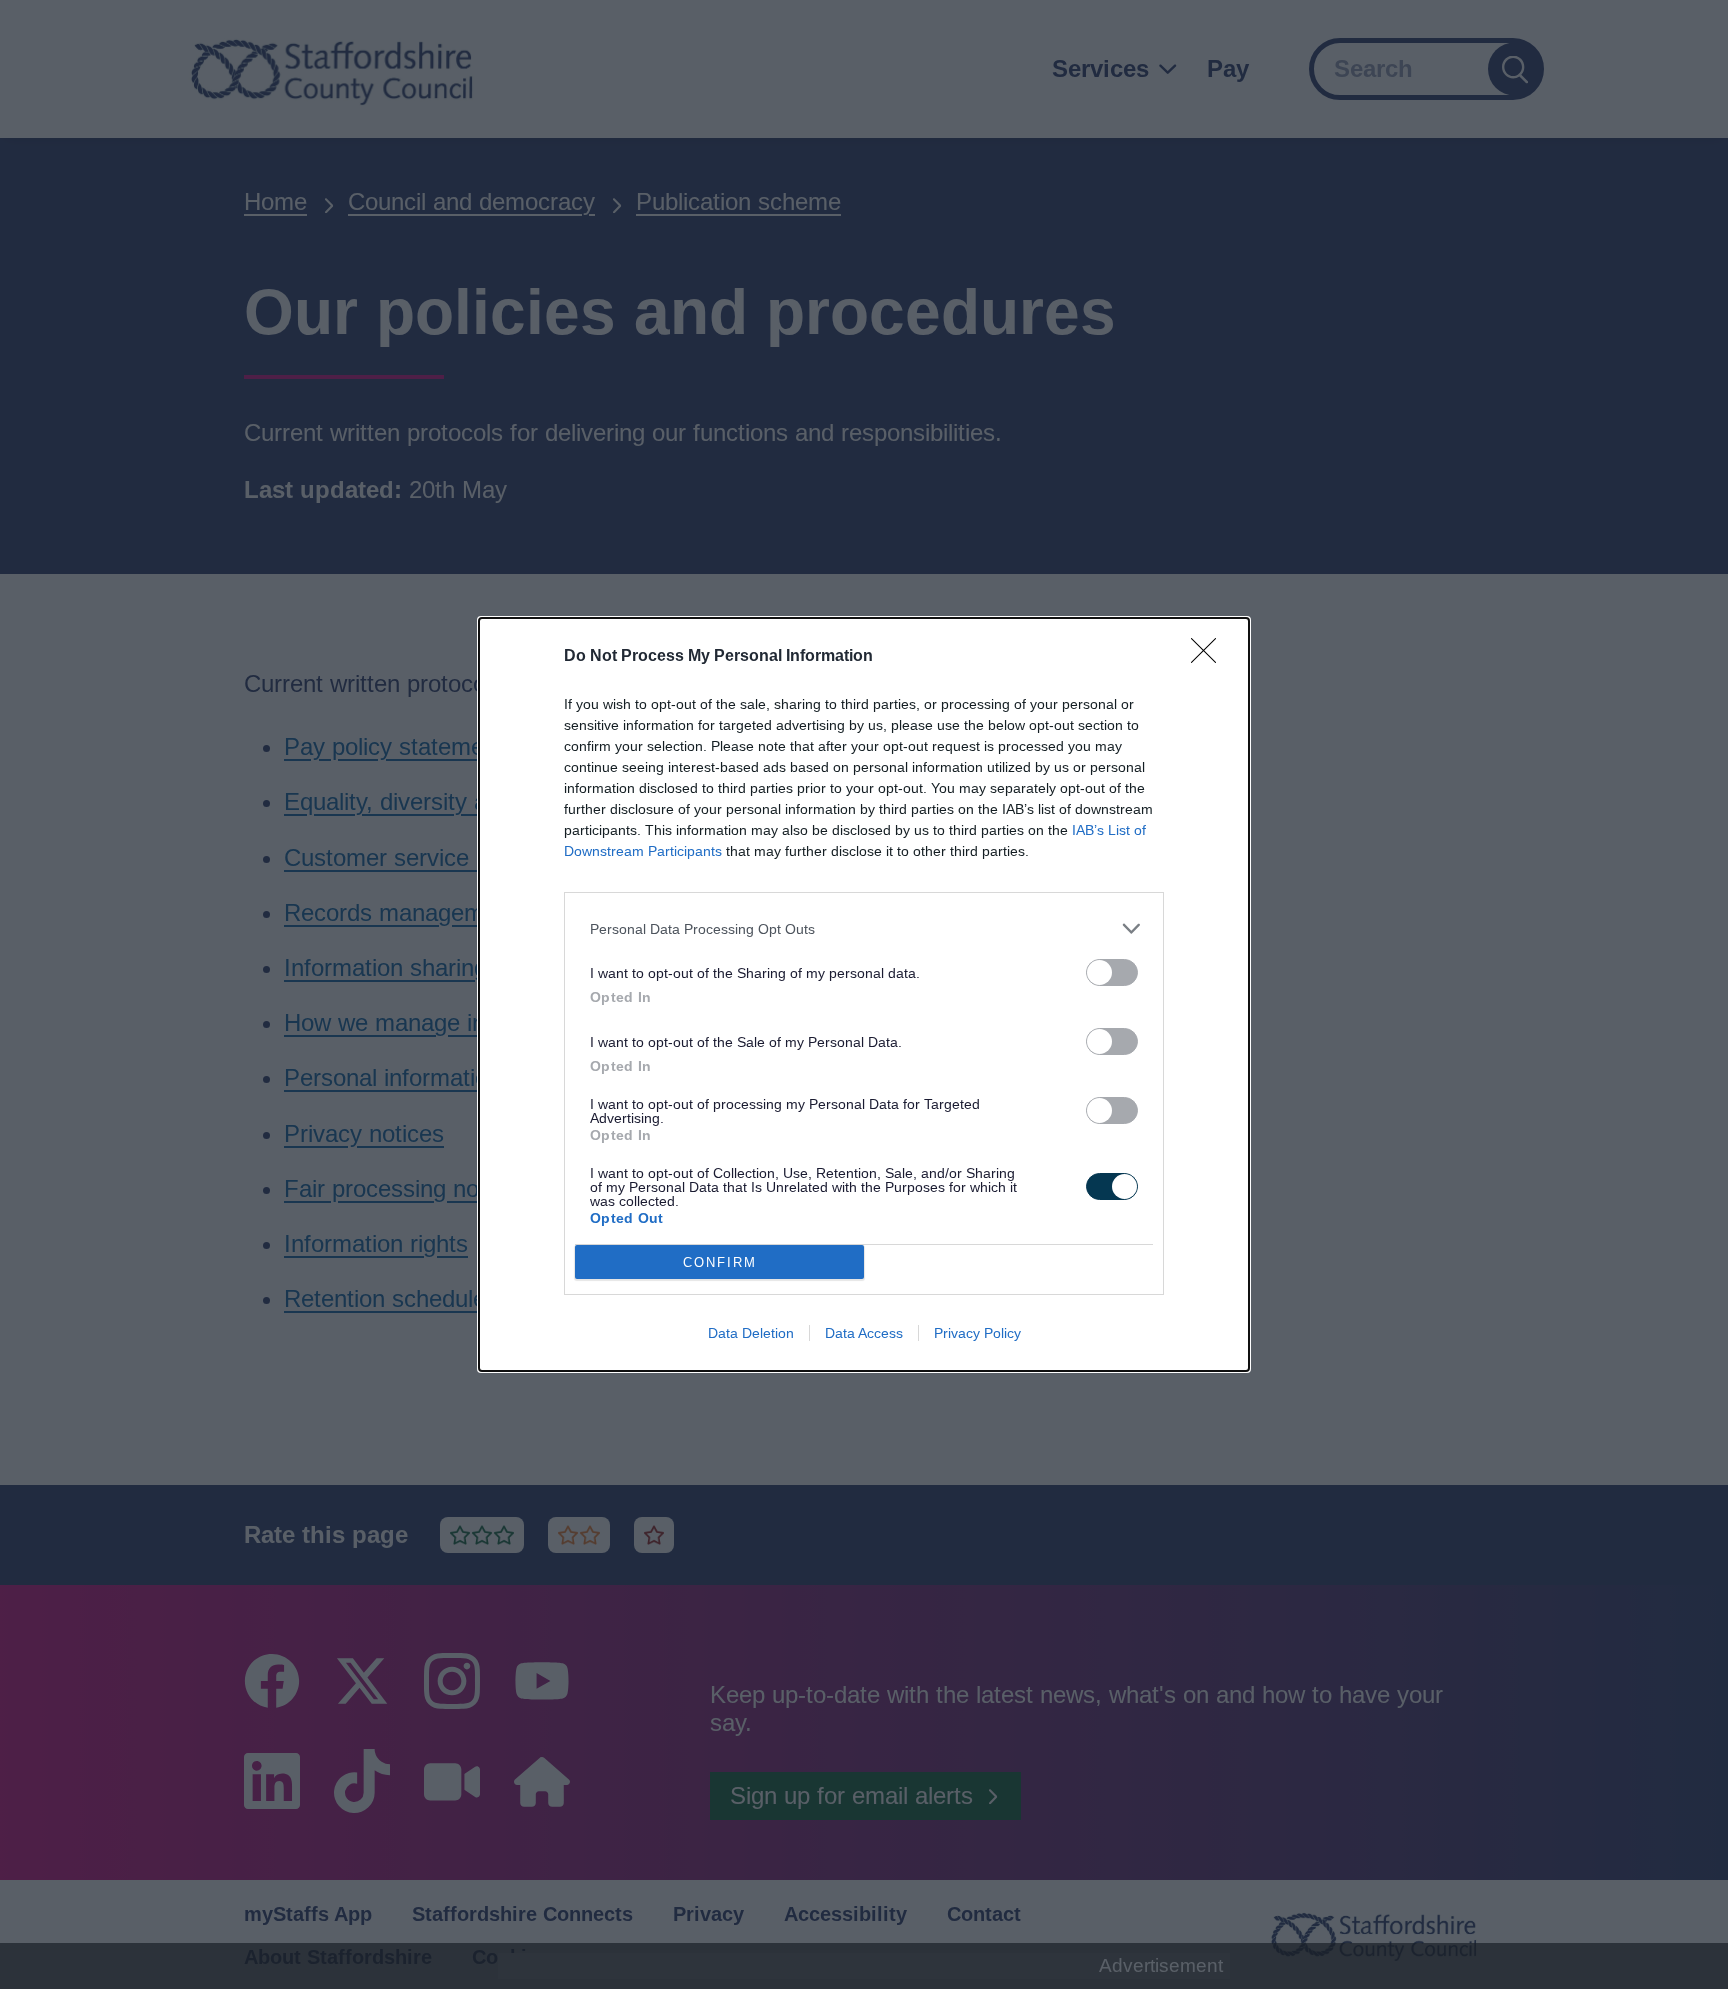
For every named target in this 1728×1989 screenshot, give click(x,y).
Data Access (864, 1333)
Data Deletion (751, 1333)
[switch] (1112, 972)
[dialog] (864, 994)
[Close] (1210, 657)
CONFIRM (720, 1262)
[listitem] (864, 928)
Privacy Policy (977, 1333)
